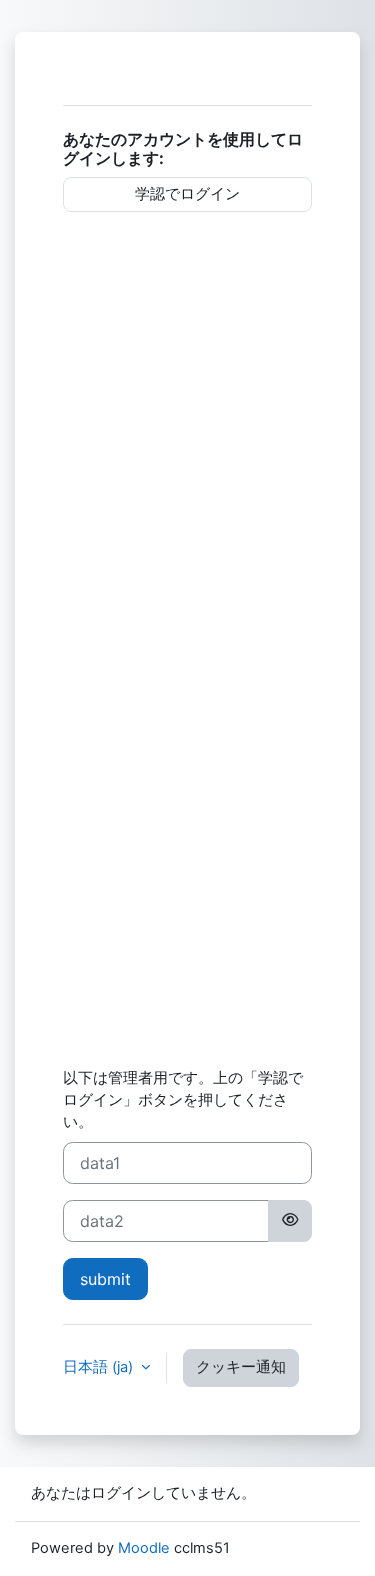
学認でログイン (187, 194)
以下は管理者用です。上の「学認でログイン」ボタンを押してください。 (183, 1100)
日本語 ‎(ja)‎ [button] (100, 1367)
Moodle (144, 1548)
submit (105, 1279)
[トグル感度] (290, 1221)
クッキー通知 (241, 1367)
